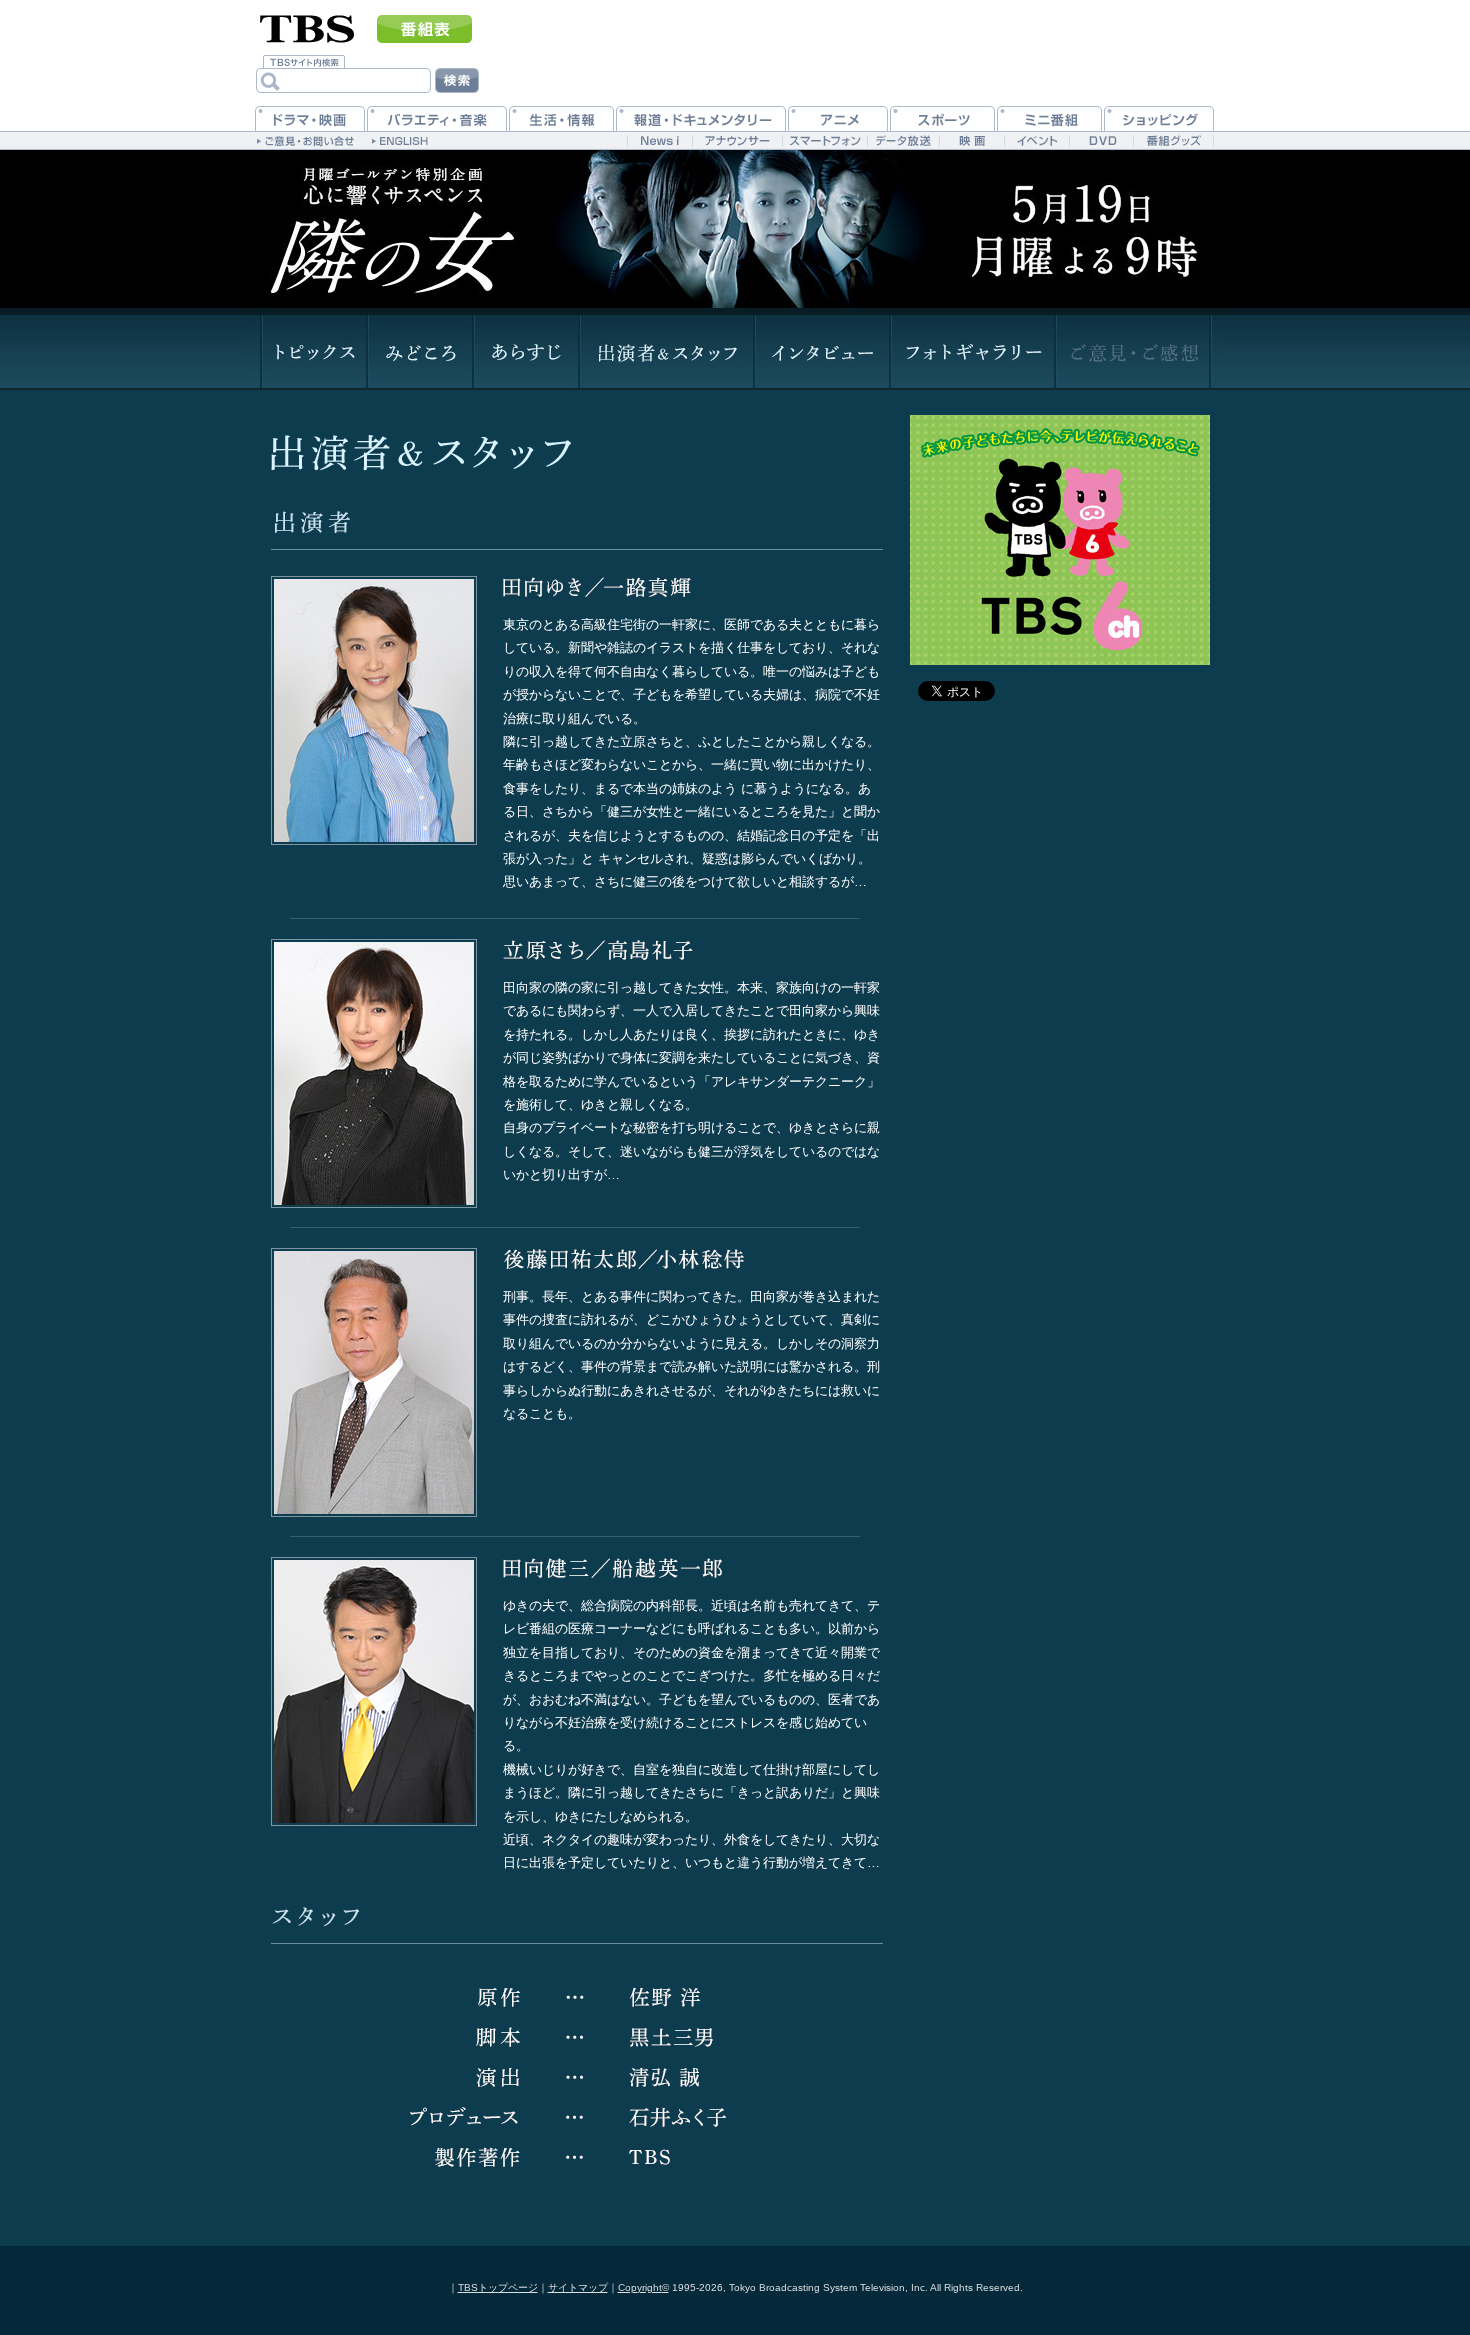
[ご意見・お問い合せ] (307, 140)
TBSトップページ (498, 2287)
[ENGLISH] (402, 140)
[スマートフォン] (824, 140)
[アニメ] (838, 118)
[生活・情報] (561, 118)
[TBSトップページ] (307, 27)
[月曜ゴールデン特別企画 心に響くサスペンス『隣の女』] (392, 225)
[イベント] (1036, 140)
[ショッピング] (1159, 118)
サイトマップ (578, 2287)
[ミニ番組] (1049, 118)
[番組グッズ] (1173, 140)
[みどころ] (419, 352)
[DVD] (1101, 140)
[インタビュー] (821, 352)
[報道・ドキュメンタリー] (701, 118)
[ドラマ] (310, 118)
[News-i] (659, 140)
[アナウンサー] (737, 140)
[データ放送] (903, 140)
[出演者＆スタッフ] (665, 352)
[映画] (971, 140)
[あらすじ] (525, 352)
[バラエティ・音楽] (437, 118)
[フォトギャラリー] (971, 352)
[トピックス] (313, 352)
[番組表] (424, 29)
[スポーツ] (942, 118)
